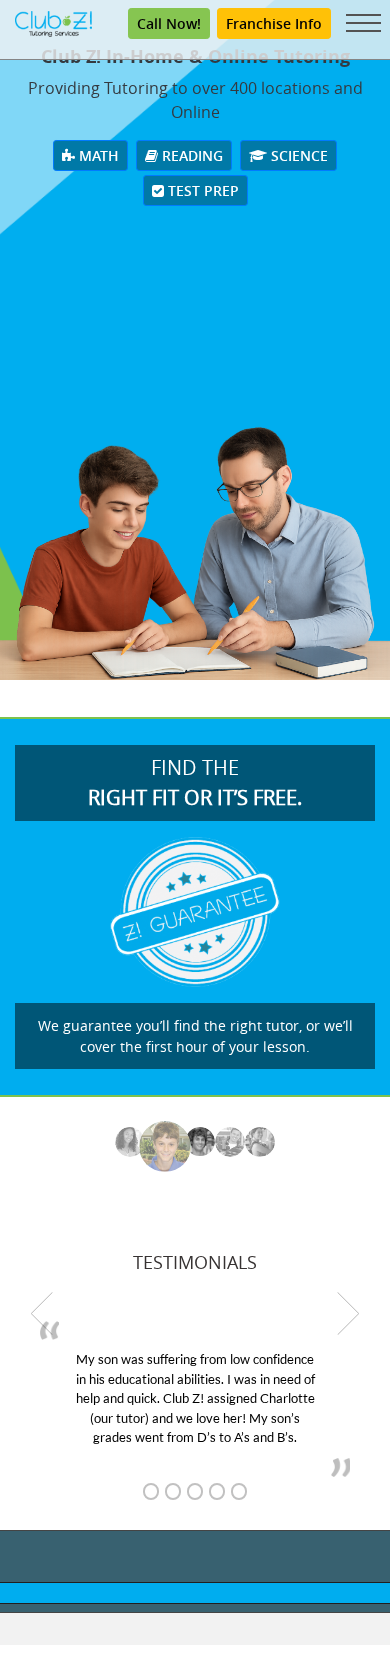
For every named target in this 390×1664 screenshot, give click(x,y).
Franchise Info (274, 23)
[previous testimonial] (42, 1313)
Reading (190, 155)
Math (97, 155)
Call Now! (169, 23)
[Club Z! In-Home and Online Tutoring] (53, 22)
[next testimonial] (348, 1313)
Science (297, 155)
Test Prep (201, 190)
